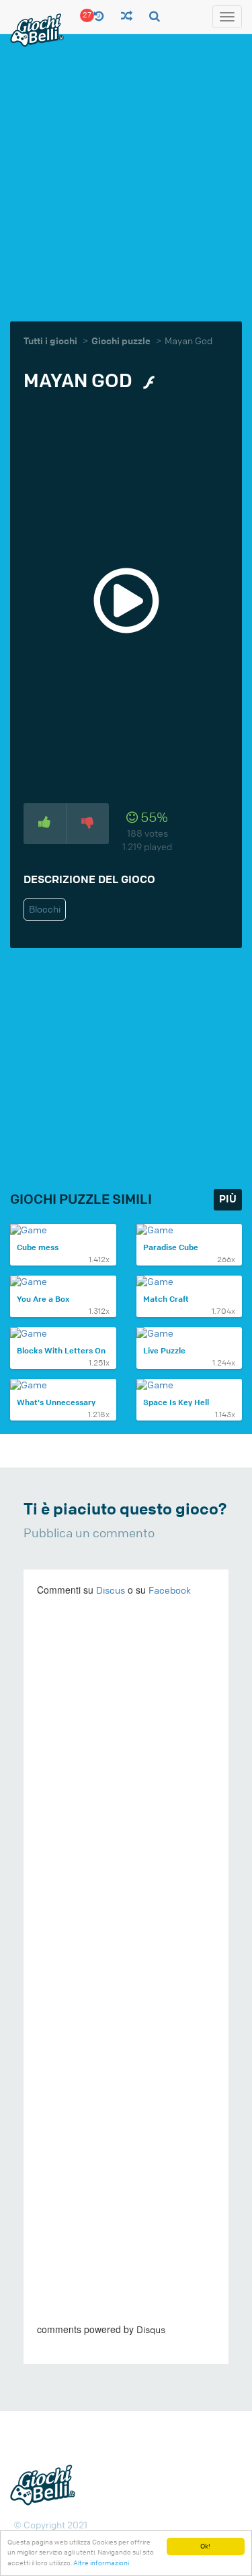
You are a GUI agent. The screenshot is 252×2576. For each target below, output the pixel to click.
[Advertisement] (126, 176)
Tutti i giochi (50, 341)
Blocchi (45, 910)
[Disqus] (126, 1792)
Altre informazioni (101, 2563)
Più (228, 1199)
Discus (111, 1591)
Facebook (170, 1591)
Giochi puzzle (121, 341)
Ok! (205, 2546)
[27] (99, 17)
